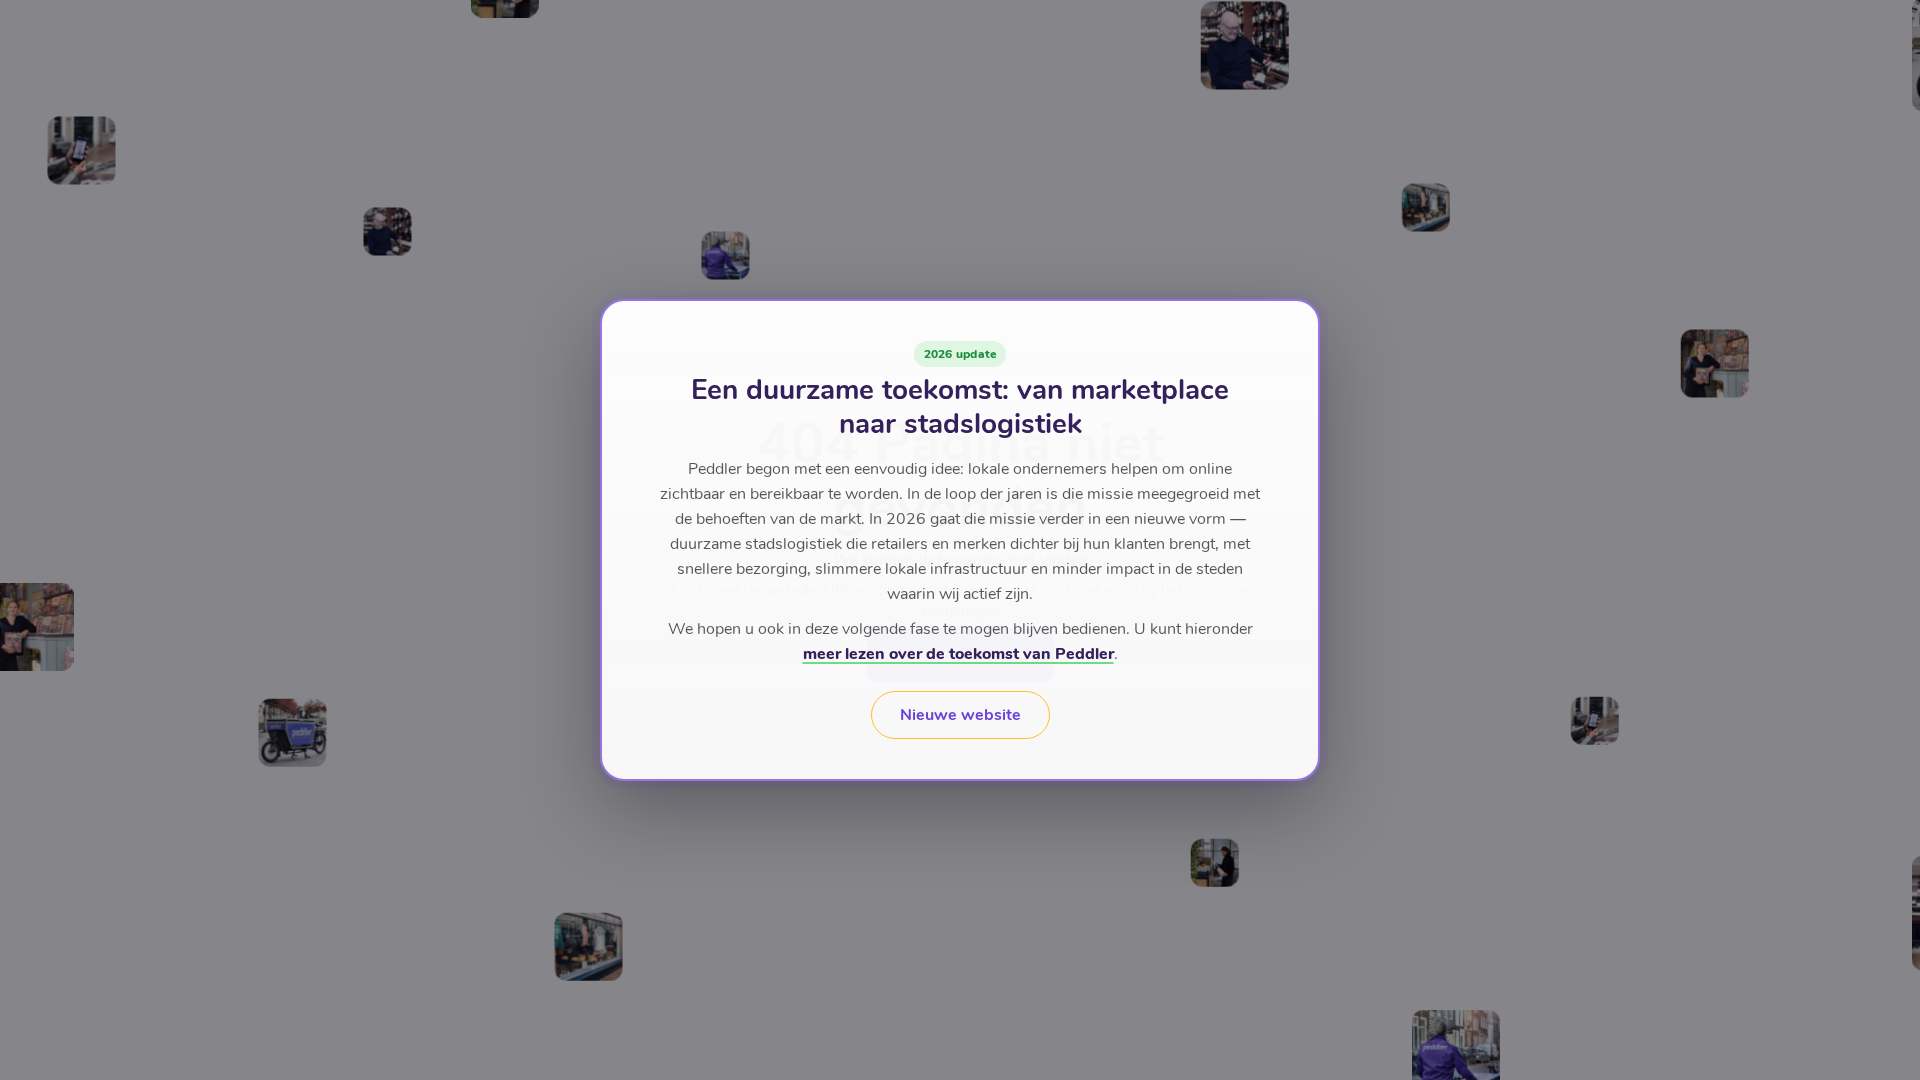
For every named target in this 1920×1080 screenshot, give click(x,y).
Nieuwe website (960, 715)
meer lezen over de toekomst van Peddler (958, 654)
